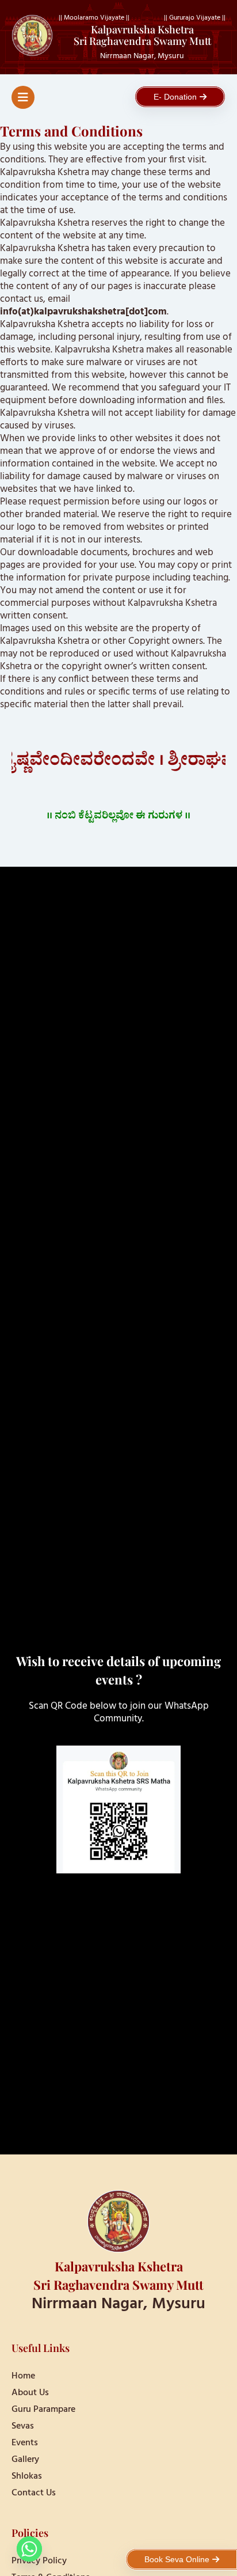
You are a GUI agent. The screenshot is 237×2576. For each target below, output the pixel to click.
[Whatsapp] (29, 2549)
